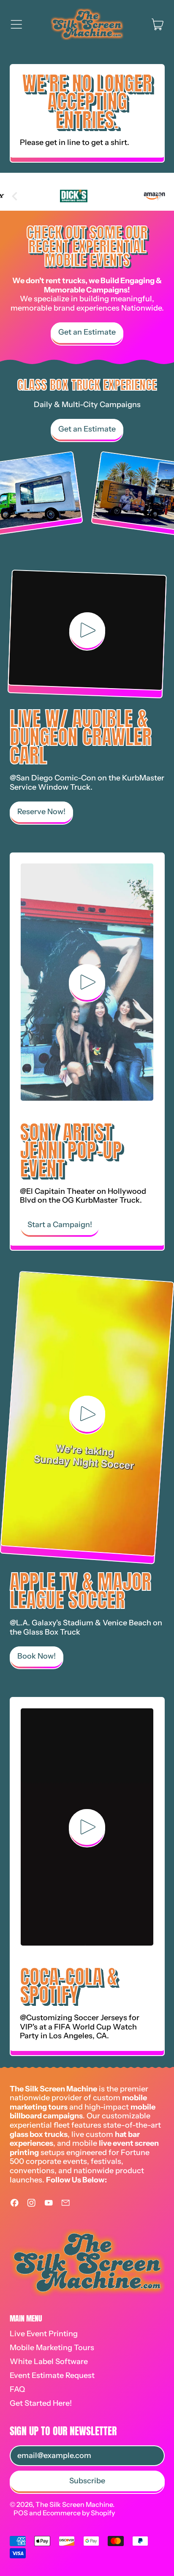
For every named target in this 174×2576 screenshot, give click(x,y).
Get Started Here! (41, 2403)
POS (21, 2513)
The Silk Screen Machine (74, 2504)
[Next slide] (159, 196)
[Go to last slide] (15, 196)
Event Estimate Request (52, 2375)
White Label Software (49, 2362)
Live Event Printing (44, 2334)
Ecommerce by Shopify (79, 2513)
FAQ (17, 2389)
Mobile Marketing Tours (52, 2348)
